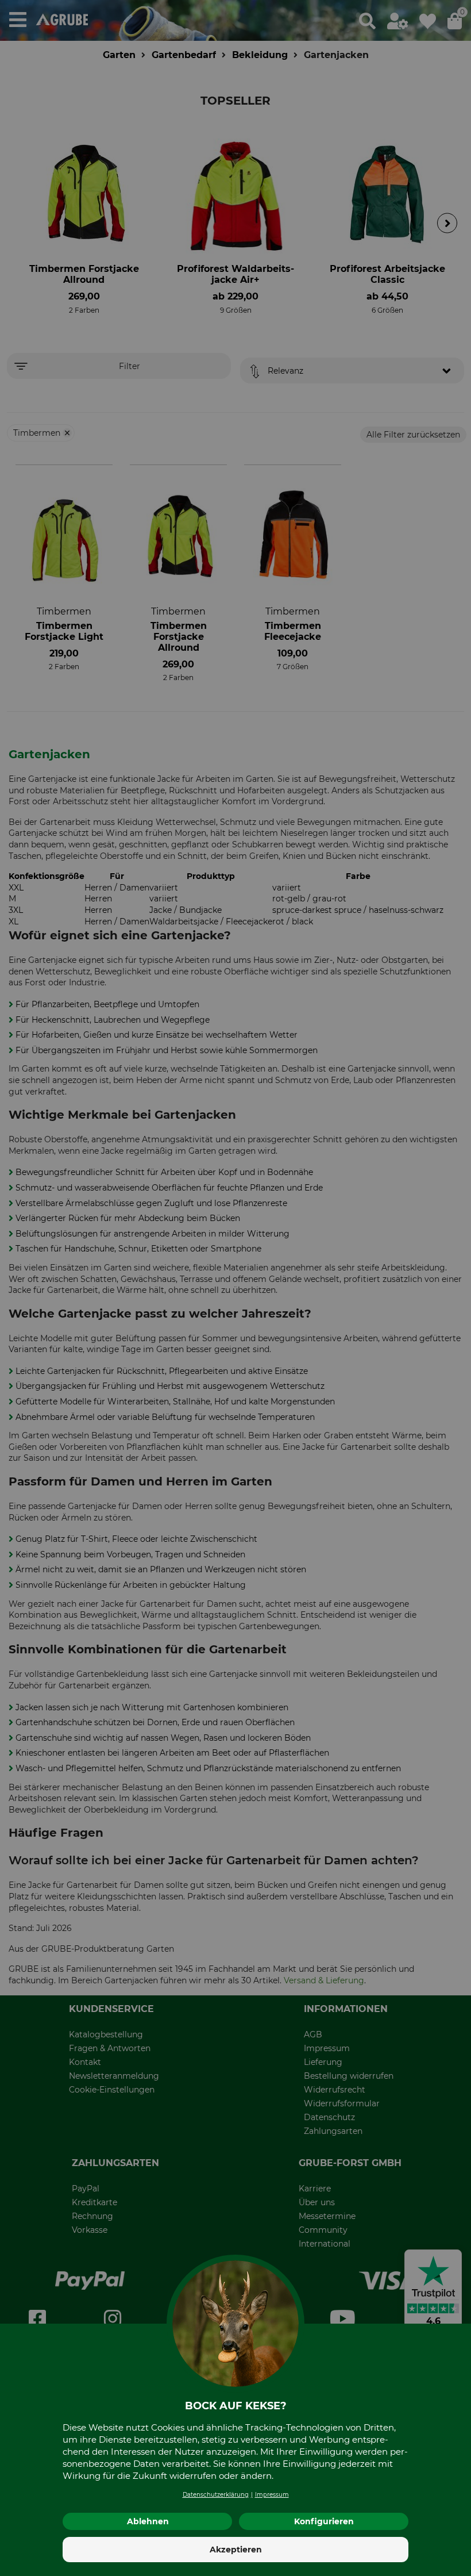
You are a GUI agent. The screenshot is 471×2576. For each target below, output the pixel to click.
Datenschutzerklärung (216, 2495)
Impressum (272, 2495)
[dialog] (235, 1288)
